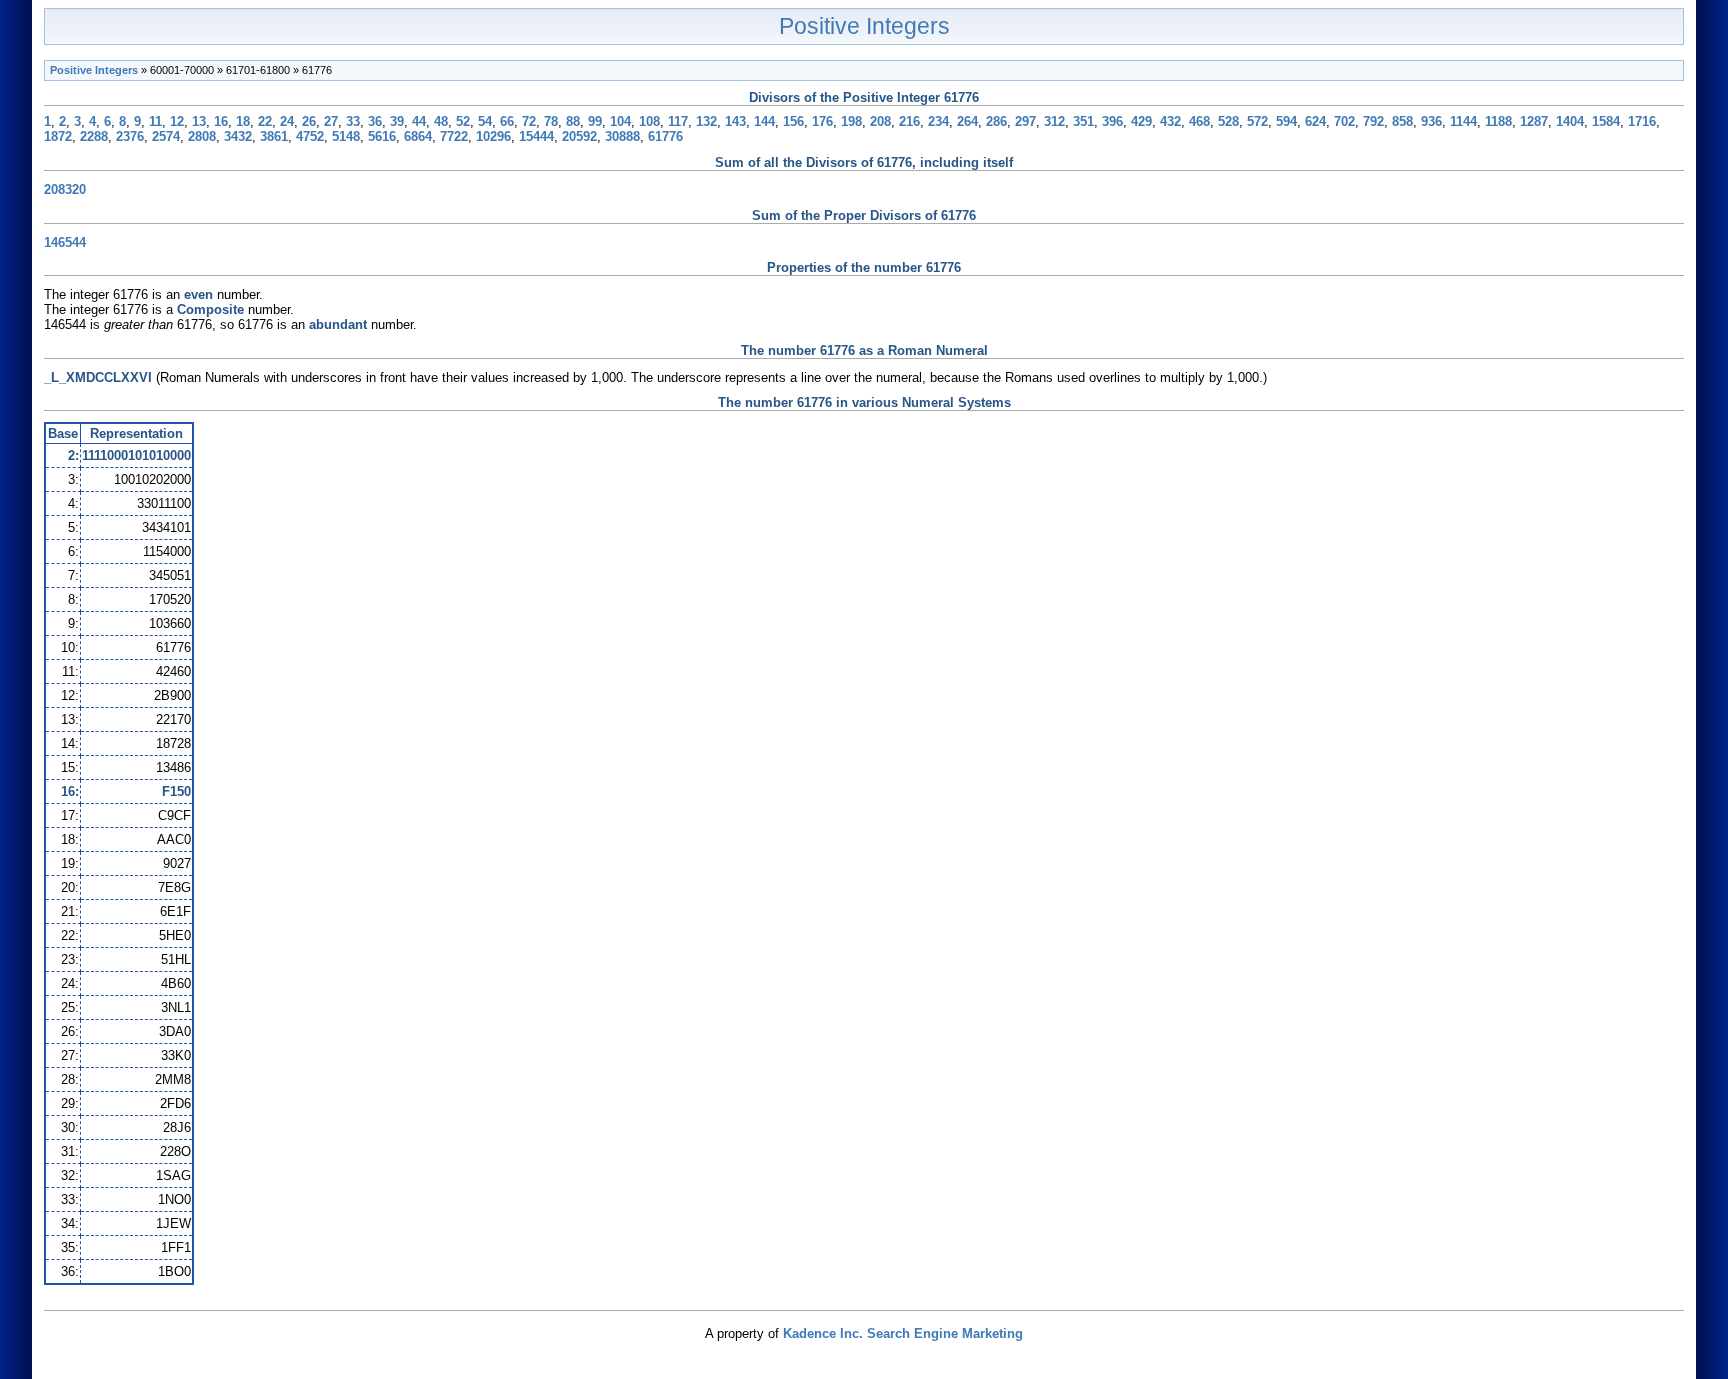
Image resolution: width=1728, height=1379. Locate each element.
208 (880, 121)
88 (573, 121)
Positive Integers (864, 26)
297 (1025, 121)
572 (1257, 121)
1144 (1463, 121)
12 (177, 121)
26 (309, 121)
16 (221, 121)
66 (507, 121)
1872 (58, 136)
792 (1373, 121)
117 (678, 121)
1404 (1570, 121)
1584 (1606, 121)
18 (243, 121)
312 (1054, 121)
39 (397, 121)
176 (822, 121)
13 (199, 121)
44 (419, 121)
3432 (238, 136)
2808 (202, 136)
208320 (65, 189)
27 (331, 121)
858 (1402, 121)
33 (353, 121)
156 (793, 121)
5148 (346, 136)
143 (735, 121)
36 (375, 121)
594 (1286, 121)
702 (1344, 121)
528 (1228, 121)
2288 (94, 136)
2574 (166, 136)
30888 (622, 136)
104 (620, 121)
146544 (65, 242)
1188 (1498, 121)
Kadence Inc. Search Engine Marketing (903, 1333)
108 (649, 121)
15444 (536, 136)
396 (1112, 121)
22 (265, 121)
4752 (310, 136)
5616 (382, 136)
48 (441, 121)
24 (287, 121)
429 (1141, 121)
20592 (579, 136)
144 (764, 121)
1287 (1534, 121)
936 (1431, 121)
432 (1170, 121)
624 (1315, 121)
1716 (1642, 121)
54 (485, 121)
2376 (130, 136)
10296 (493, 136)
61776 (665, 136)
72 (529, 121)
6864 (418, 136)
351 (1083, 121)
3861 (274, 136)
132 (706, 121)
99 (595, 121)
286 (996, 121)
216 (909, 121)
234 (938, 121)
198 (851, 121)
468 (1199, 121)
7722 (454, 136)
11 (155, 121)
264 (967, 121)
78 (551, 121)
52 (463, 121)
